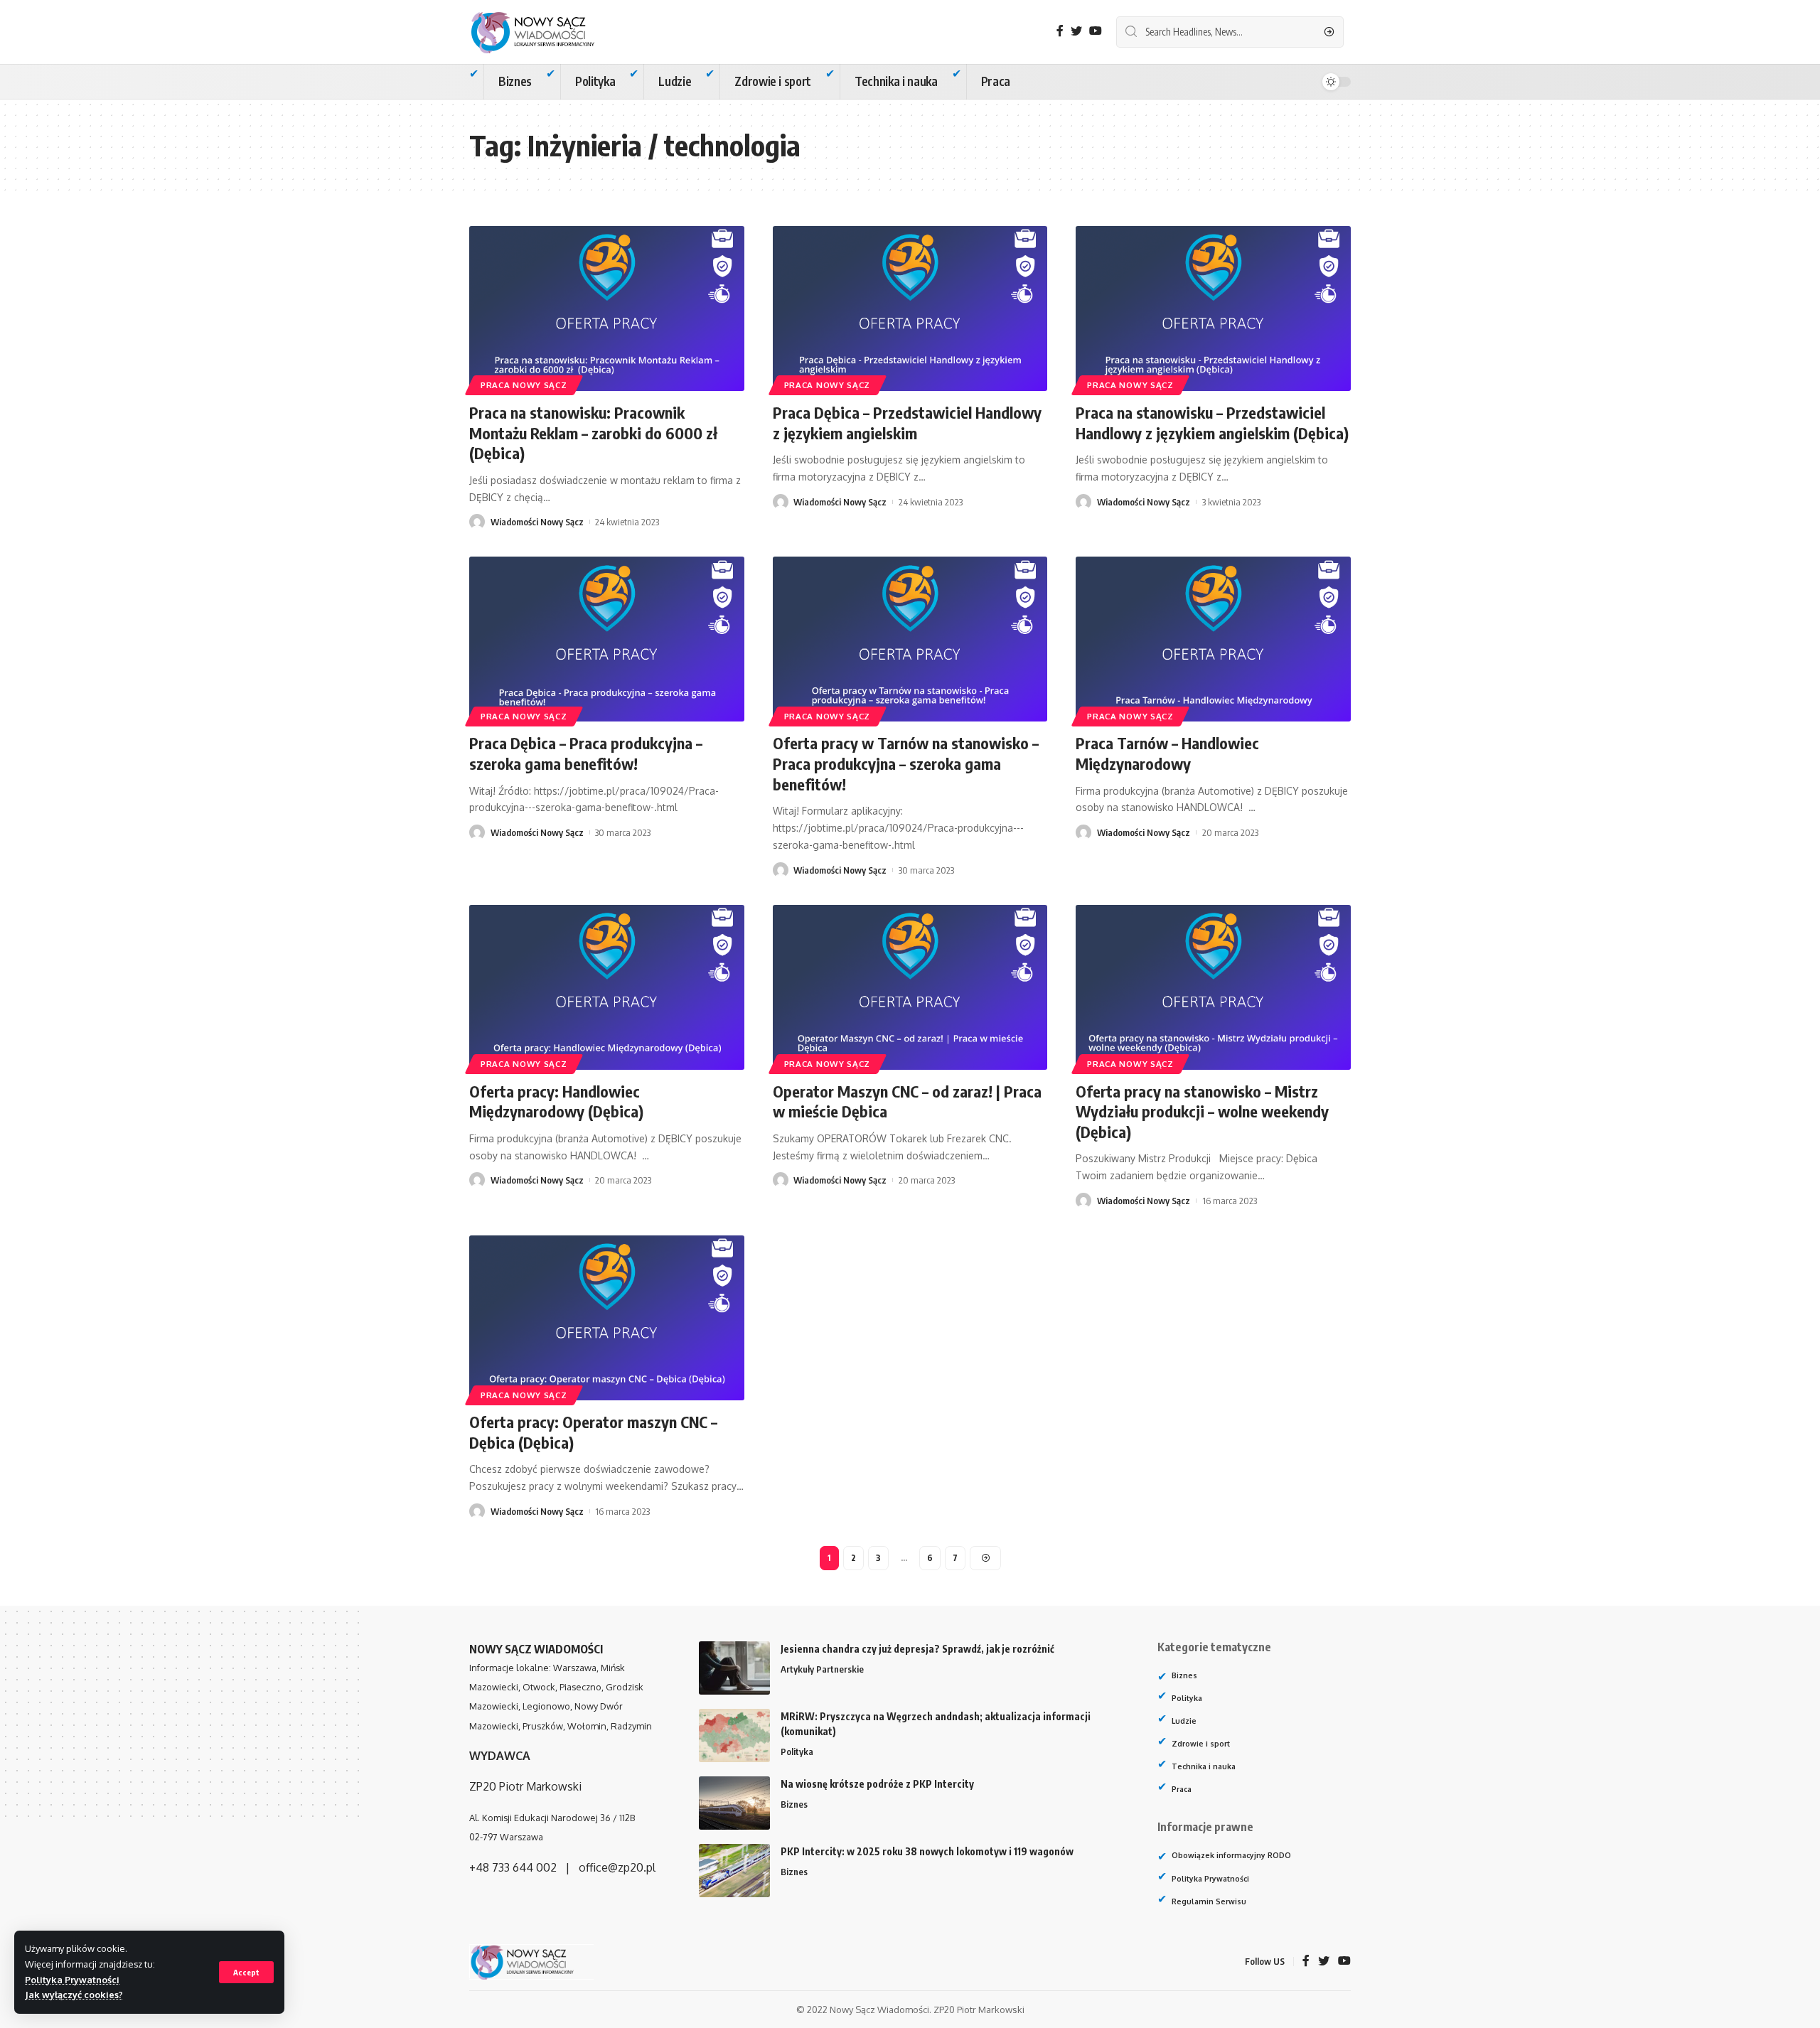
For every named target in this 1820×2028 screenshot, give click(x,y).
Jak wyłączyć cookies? (74, 1995)
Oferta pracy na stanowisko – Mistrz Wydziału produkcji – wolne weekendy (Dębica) (1202, 1111)
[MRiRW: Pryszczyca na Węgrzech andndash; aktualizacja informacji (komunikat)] (734, 1735)
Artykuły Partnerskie (822, 1669)
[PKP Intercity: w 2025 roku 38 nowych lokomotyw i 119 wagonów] (734, 1871)
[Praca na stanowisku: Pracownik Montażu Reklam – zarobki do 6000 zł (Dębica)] (607, 309)
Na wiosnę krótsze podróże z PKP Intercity (877, 1784)
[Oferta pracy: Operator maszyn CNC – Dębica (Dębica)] (607, 1318)
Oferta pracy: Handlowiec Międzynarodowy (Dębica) (556, 1101)
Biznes (794, 1804)
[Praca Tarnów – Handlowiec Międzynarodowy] (1213, 639)
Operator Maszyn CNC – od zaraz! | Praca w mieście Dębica (907, 1101)
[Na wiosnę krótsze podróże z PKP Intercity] (734, 1803)
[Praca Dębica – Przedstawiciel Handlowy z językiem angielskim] (910, 309)
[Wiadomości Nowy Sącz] (544, 32)
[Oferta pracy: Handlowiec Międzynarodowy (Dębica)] (607, 987)
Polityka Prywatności (72, 1980)
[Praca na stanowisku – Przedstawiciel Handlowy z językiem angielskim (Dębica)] (1213, 309)
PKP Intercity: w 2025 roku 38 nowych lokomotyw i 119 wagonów (927, 1851)
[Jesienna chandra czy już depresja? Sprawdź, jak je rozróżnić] (734, 1668)
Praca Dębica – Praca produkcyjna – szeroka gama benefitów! (586, 753)
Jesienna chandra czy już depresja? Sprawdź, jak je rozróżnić (917, 1649)
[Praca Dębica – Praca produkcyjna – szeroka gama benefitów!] (607, 639)
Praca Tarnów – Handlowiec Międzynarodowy (1167, 753)
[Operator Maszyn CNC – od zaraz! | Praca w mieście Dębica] (910, 987)
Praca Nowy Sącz (524, 385)
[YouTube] (1096, 31)
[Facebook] (1060, 31)
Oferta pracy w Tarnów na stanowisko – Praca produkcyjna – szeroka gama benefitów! (906, 763)
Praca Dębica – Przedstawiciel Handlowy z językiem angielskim (907, 423)
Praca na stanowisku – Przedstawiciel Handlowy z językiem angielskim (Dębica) (1212, 423)
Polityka (797, 1751)
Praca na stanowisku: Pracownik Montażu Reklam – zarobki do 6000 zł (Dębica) (593, 433)
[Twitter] (1076, 31)
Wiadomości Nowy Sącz (537, 522)
